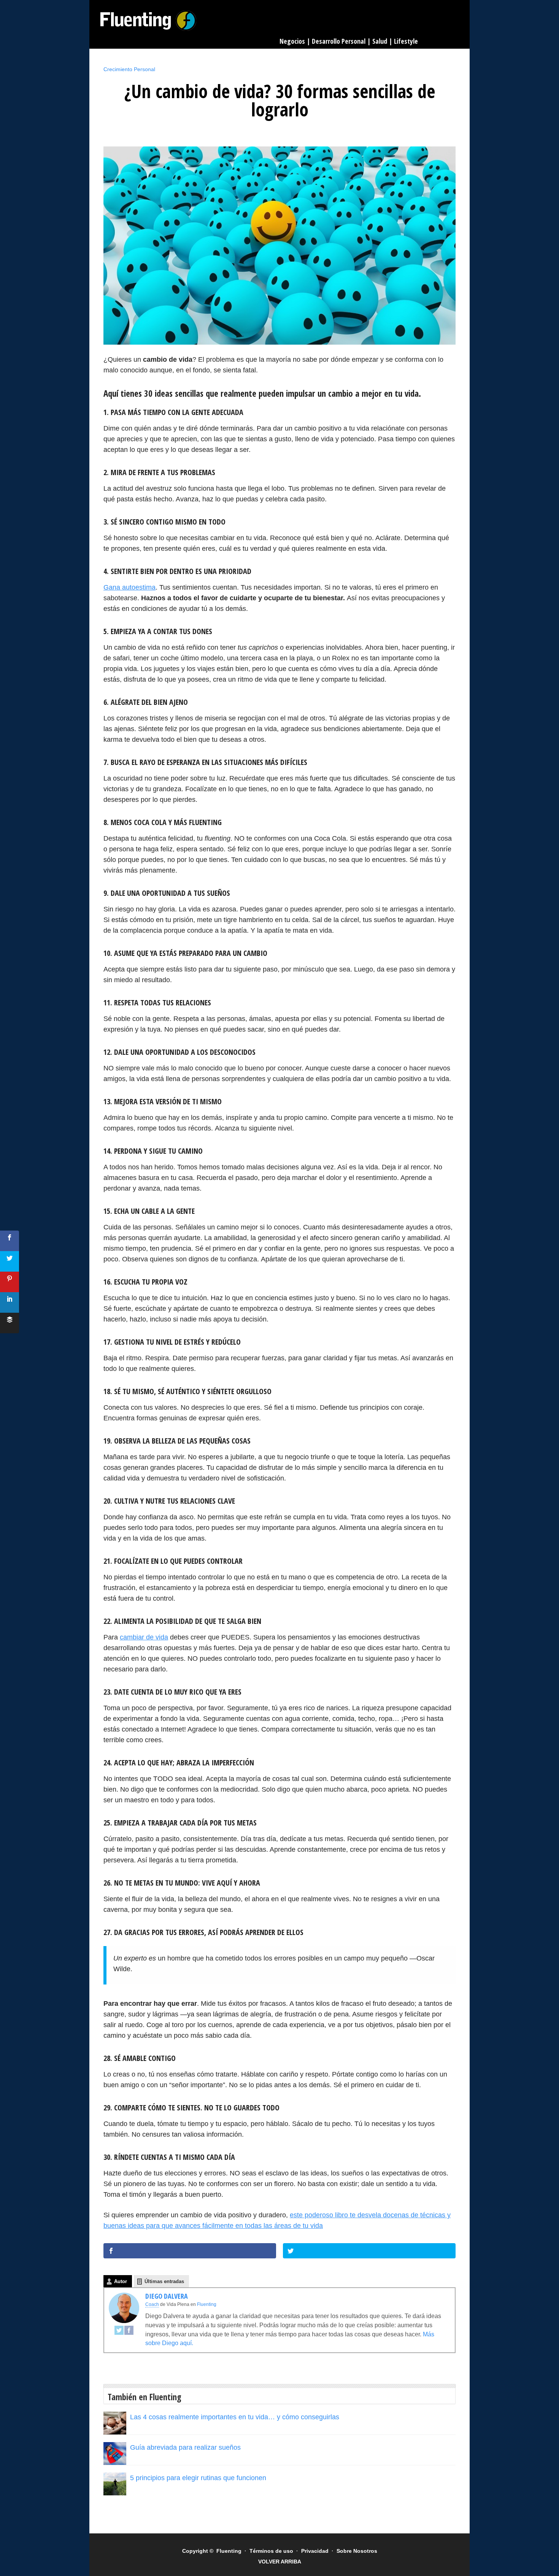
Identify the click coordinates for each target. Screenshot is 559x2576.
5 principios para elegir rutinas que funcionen (198, 2478)
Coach (152, 2304)
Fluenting (148, 21)
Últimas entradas (164, 2281)
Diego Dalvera (167, 2296)
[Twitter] (119, 2333)
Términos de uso (271, 2551)
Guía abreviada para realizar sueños (185, 2447)
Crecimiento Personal (129, 69)
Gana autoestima (129, 587)
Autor (121, 2281)
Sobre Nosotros (357, 2551)
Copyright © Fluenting (212, 2551)
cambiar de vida (144, 1637)
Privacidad (315, 2551)
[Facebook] (129, 2333)
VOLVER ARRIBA (280, 2562)
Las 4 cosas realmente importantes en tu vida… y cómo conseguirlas (235, 2417)
